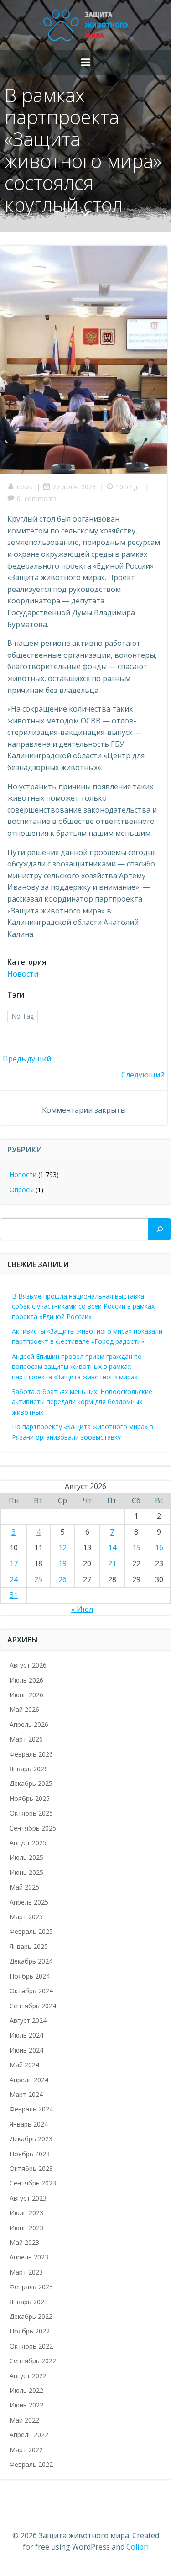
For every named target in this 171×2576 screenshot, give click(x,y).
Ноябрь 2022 (30, 2331)
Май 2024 (24, 2065)
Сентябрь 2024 (33, 2006)
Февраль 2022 (31, 2464)
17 (14, 1563)
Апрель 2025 (29, 1902)
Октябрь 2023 (31, 2168)
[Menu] (86, 63)
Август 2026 (28, 1665)
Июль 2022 (26, 2390)
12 (62, 1547)
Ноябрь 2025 (30, 1798)
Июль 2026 (26, 1680)
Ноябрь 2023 (30, 2154)
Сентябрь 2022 (33, 2361)
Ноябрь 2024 (30, 1976)
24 (14, 1579)
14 (112, 1547)
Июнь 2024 (26, 2050)
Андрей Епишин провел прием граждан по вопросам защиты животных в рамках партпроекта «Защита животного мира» (77, 1367)
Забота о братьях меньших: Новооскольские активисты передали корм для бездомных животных (82, 1402)
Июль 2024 (26, 2035)
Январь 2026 (29, 1769)
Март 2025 (26, 1917)
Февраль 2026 (31, 1754)
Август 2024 (28, 2020)
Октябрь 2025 (31, 1813)
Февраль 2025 (31, 1931)
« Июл (82, 1609)
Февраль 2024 (31, 2109)
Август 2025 (28, 1843)
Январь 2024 (29, 2124)
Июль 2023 (26, 2213)
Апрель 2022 (29, 2435)
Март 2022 (26, 2450)
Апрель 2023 (29, 2257)
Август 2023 (28, 2198)
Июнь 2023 (26, 2228)
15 (136, 1547)
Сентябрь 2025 (33, 1828)
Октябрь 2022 (31, 2346)
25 (38, 1579)
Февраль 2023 (31, 2287)
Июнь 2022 (26, 2405)
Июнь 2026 (26, 1695)
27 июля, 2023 (74, 487)
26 (62, 1579)
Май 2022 (24, 2420)
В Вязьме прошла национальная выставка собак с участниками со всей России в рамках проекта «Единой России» (83, 1306)
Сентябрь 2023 (33, 2183)
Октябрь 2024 (31, 1991)
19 (62, 1563)
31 (14, 1595)
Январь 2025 (29, 1946)
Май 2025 (24, 1887)
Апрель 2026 (29, 1724)
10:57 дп (128, 487)
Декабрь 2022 (31, 2316)
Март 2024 (26, 2094)
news (25, 487)
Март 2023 (26, 2272)
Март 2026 (26, 1739)
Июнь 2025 (26, 1872)
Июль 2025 (26, 1857)
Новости (23, 974)
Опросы (22, 1190)
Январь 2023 (29, 2302)
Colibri (137, 2547)
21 (112, 1563)
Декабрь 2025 (31, 1783)
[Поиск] (160, 1229)
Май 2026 (24, 1709)
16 (159, 1547)
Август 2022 (28, 2376)
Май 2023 (24, 2242)
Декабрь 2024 (31, 1961)
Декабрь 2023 (31, 2139)
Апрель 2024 (29, 2080)
